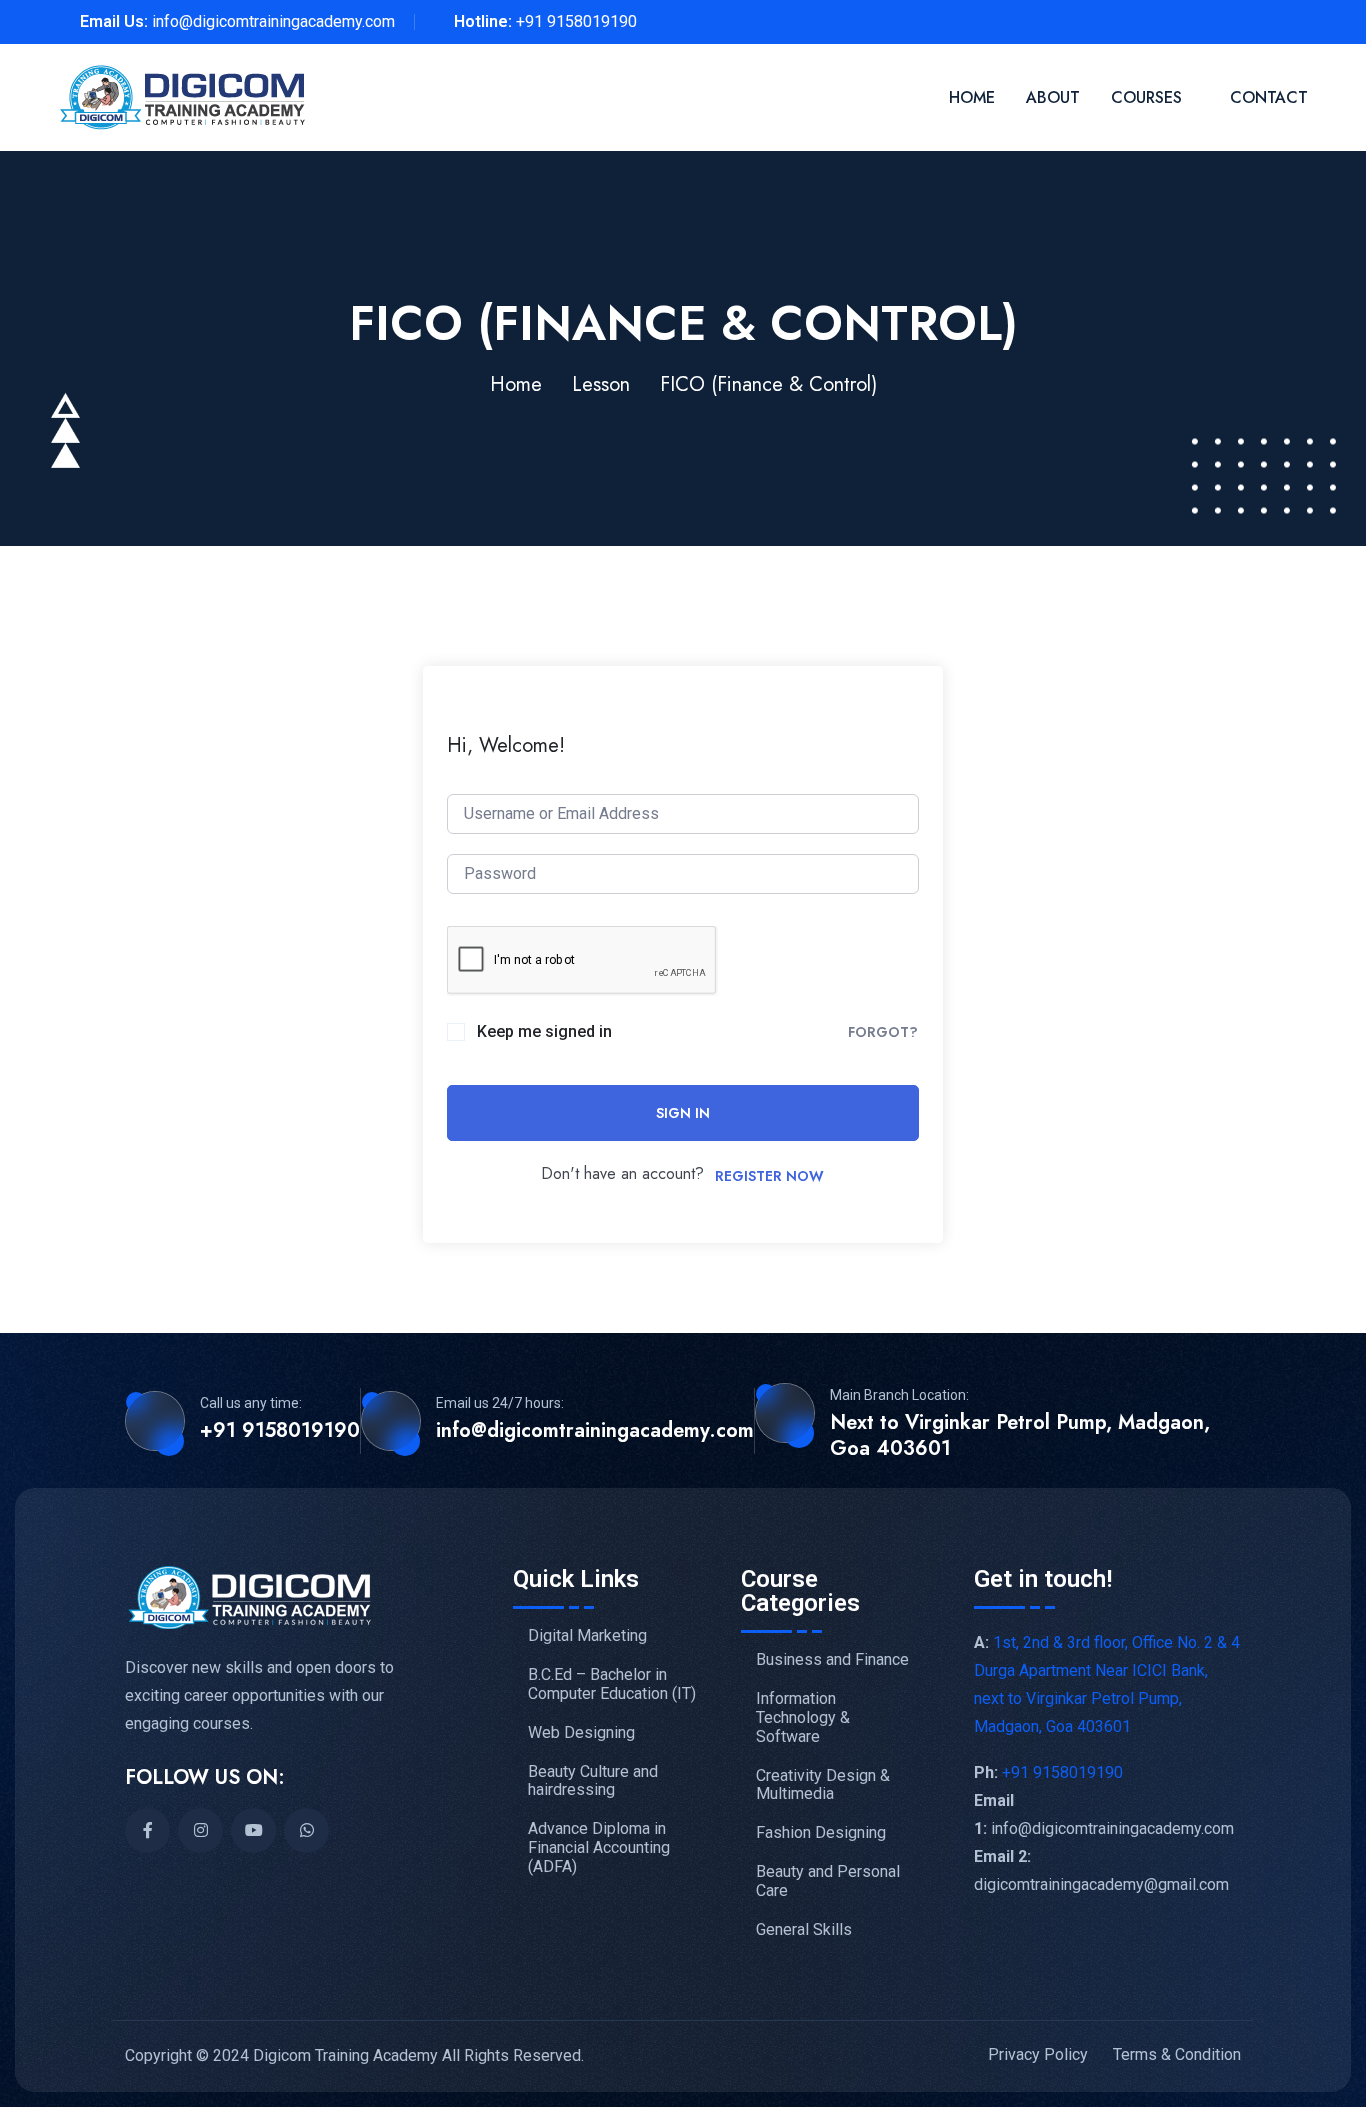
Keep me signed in (544, 1031)
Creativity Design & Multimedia (823, 1785)
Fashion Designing (821, 1833)
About (1053, 97)
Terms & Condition (1177, 2054)
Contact (1269, 97)
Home (972, 97)
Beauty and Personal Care (828, 1881)
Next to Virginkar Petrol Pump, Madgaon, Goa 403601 (1020, 1436)
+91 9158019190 (576, 21)
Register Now (769, 1176)
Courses (1146, 97)
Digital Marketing (587, 1636)
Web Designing (581, 1733)
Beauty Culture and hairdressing (593, 1781)
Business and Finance (832, 1660)
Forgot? (883, 1032)
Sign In (683, 1113)
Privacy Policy (1038, 2054)
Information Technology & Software (803, 1718)
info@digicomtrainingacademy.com (273, 21)
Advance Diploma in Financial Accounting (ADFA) (599, 1848)
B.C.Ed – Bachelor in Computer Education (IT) (612, 1684)
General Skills (804, 1930)
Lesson (601, 384)
